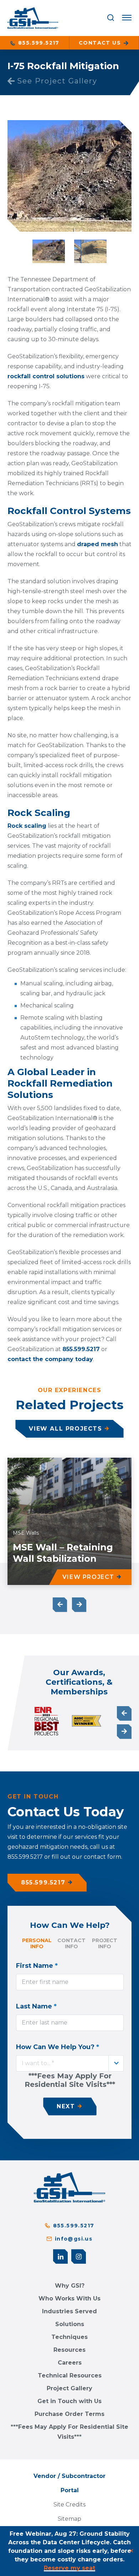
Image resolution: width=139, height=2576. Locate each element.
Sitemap (69, 2519)
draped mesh (97, 544)
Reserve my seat (69, 2568)
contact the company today (50, 1359)
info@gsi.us (74, 2239)
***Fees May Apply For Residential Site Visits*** (69, 2432)
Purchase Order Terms (69, 2414)
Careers (70, 2363)
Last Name (36, 2006)
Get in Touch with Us (69, 2401)
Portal (70, 2490)
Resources (69, 2350)
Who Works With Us (69, 2298)
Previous (60, 1605)
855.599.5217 (38, 43)
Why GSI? (70, 2286)
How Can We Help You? (58, 2047)
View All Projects (65, 1429)
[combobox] (70, 2063)
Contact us (101, 43)
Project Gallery (69, 2388)
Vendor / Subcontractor (69, 2476)
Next (79, 1605)
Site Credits (69, 2505)
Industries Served (69, 2311)
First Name (37, 1966)
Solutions (70, 2324)
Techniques (69, 2337)
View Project (88, 1577)
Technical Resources (70, 2375)
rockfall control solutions (46, 376)
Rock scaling (27, 826)
